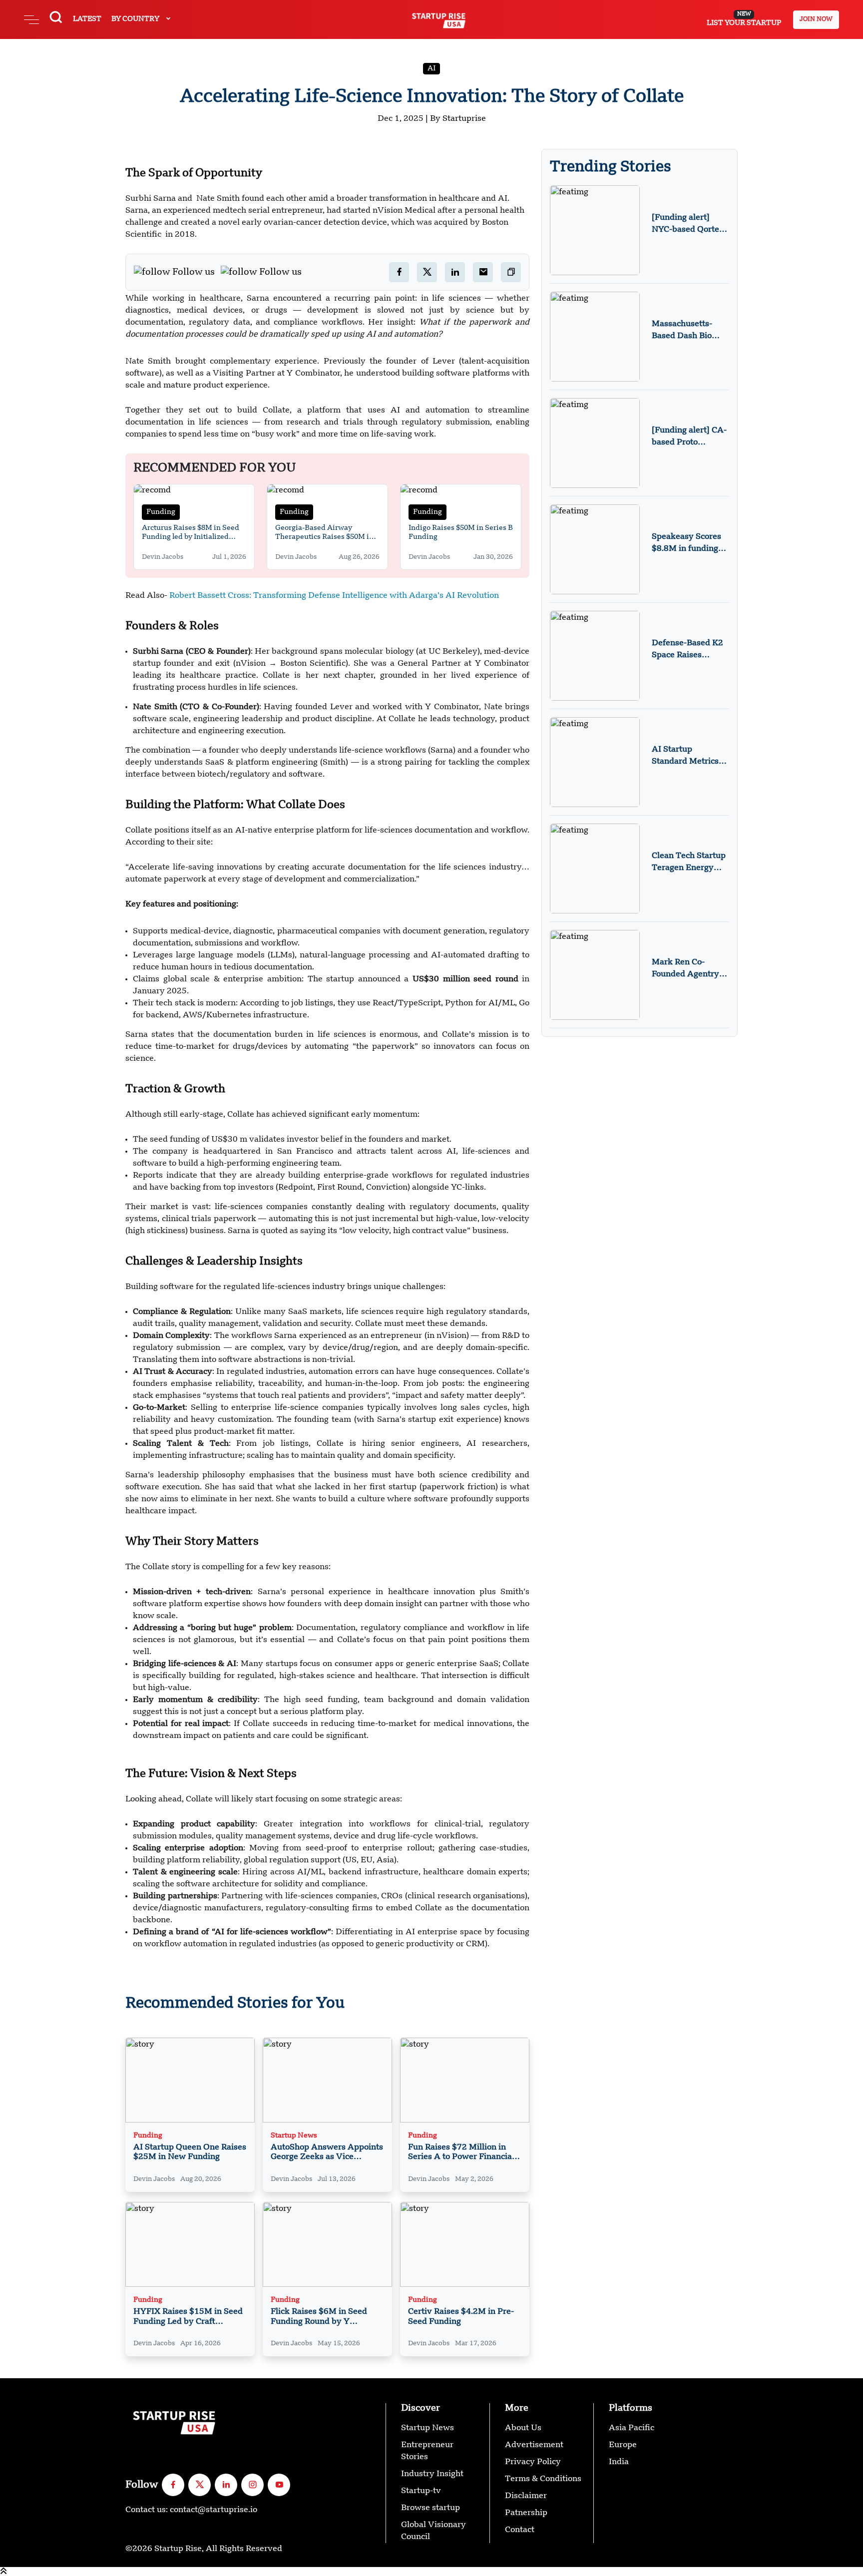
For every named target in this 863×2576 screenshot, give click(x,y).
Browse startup (431, 2508)
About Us (523, 2428)
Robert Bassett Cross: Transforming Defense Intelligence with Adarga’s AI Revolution (334, 596)
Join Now (816, 19)
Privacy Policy (533, 2462)
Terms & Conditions (543, 2479)
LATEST (87, 19)
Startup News (294, 2136)
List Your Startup (744, 19)
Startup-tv (421, 2491)
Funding (161, 512)
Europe (623, 2445)
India (619, 2462)
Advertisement (534, 2445)
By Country (136, 19)
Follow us (194, 272)
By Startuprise (458, 119)
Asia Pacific (632, 2428)
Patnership (526, 2513)
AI (431, 68)
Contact (520, 2530)
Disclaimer (526, 2496)
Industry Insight (432, 2474)
